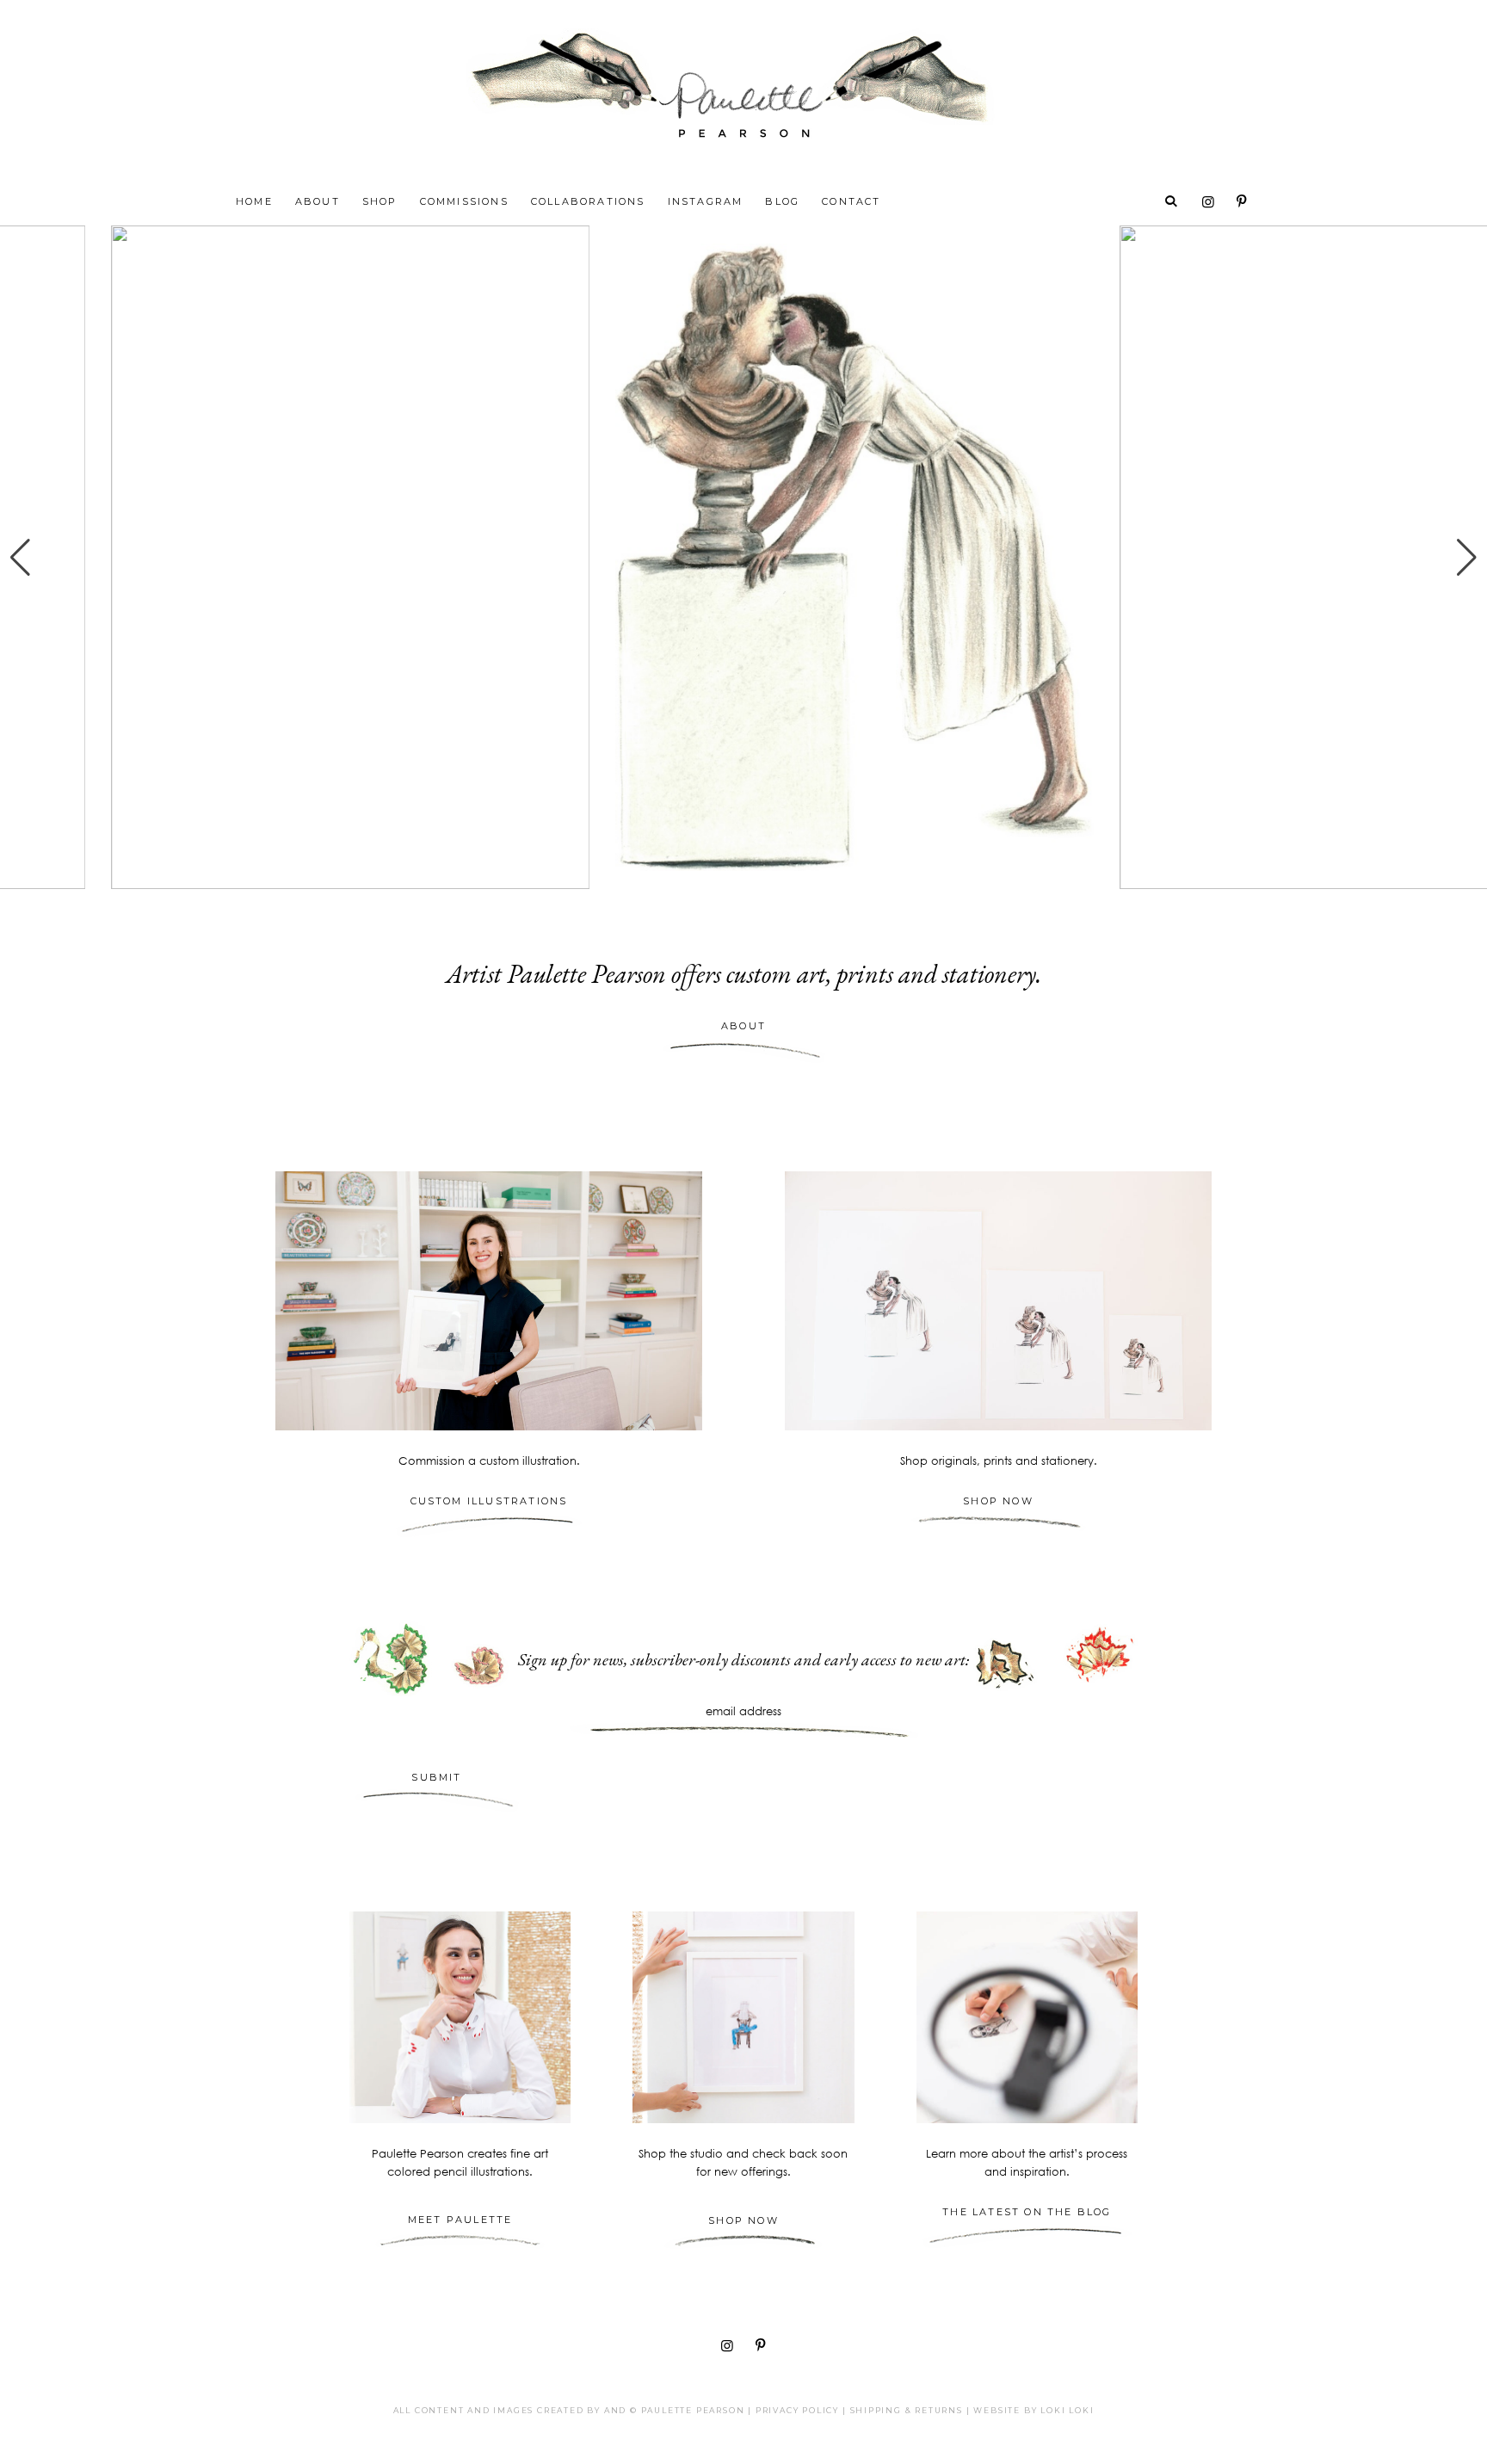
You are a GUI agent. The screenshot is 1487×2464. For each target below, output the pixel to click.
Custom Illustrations (489, 1501)
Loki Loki (1067, 2410)
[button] (20, 558)
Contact (851, 201)
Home (254, 201)
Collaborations (588, 201)
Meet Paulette (460, 2220)
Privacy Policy (797, 2410)
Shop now (743, 2220)
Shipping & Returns (907, 2410)
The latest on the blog (1027, 2212)
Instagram (706, 201)
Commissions (464, 201)
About (318, 201)
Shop (380, 201)
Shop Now (998, 1501)
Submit (436, 1777)
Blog (782, 201)
